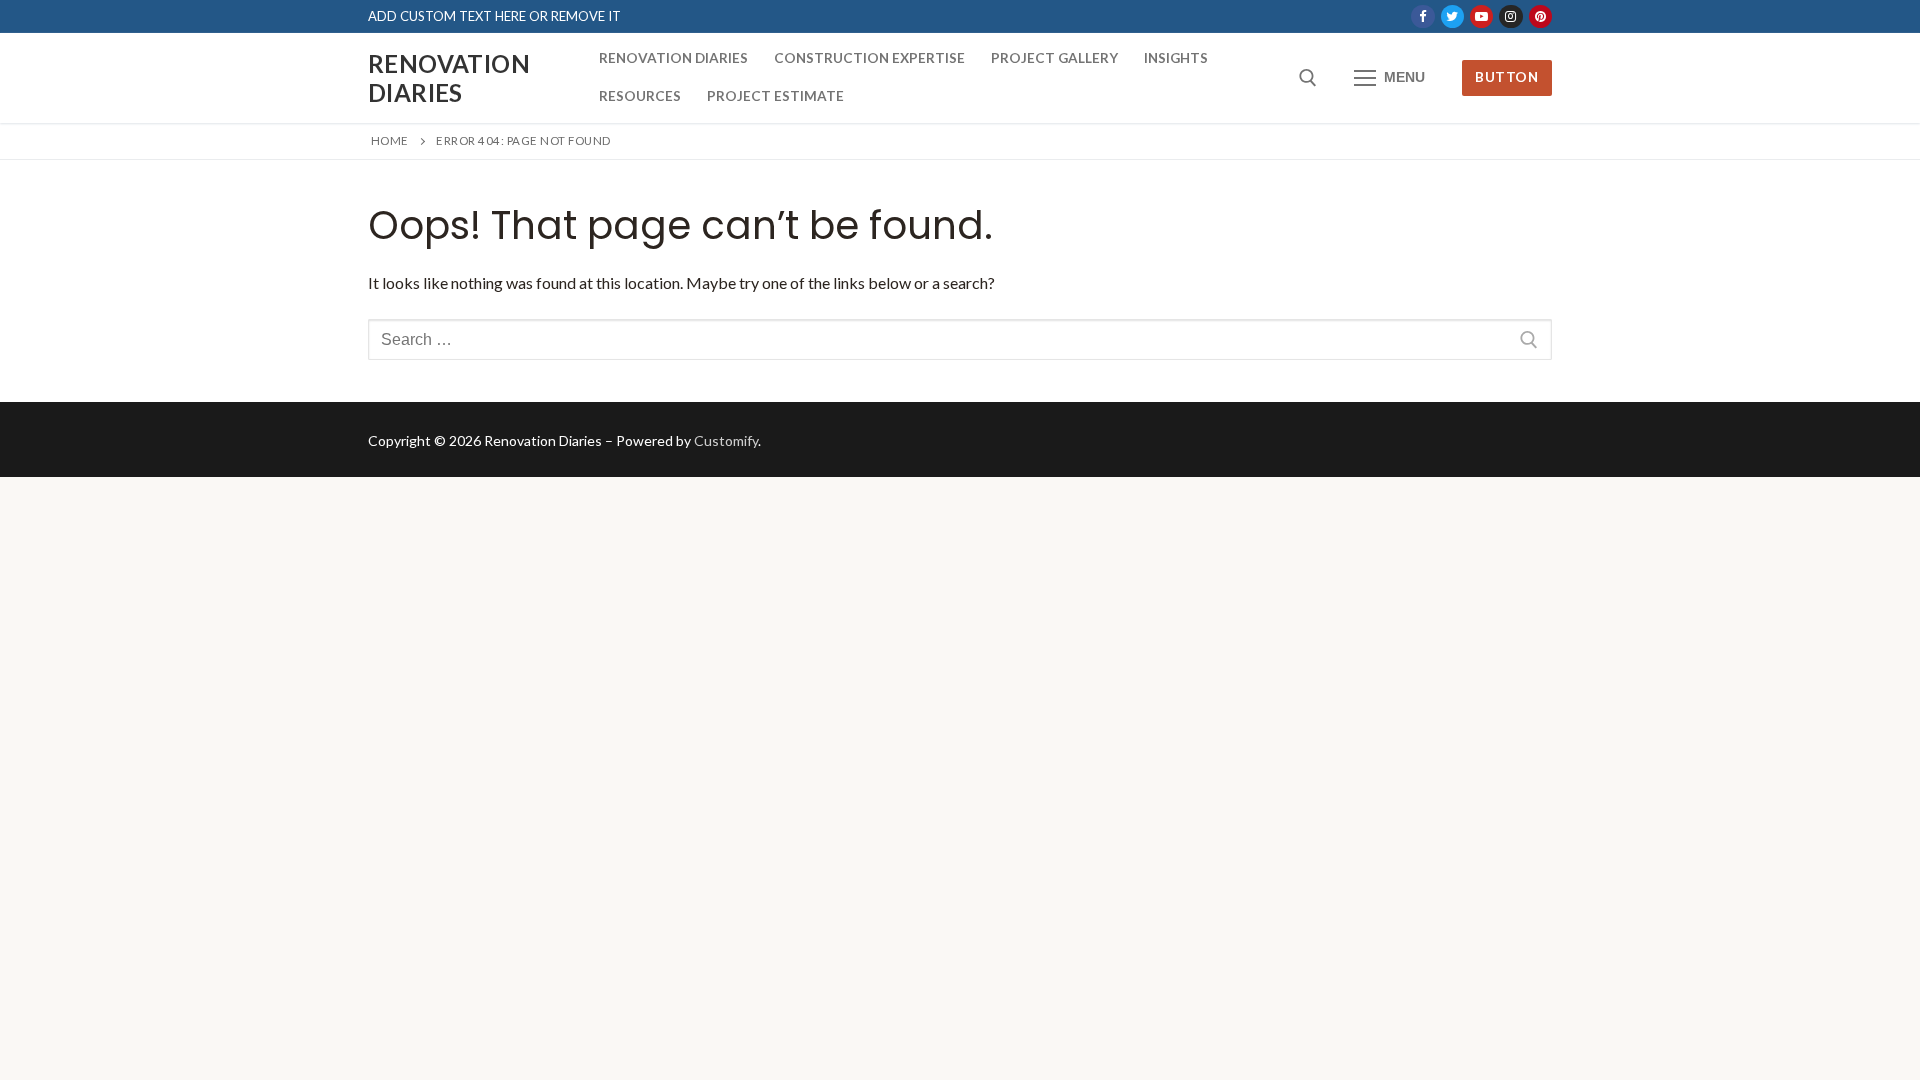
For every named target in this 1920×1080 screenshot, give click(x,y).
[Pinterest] (1540, 16)
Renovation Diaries (449, 78)
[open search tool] (1308, 78)
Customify (726, 440)
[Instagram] (1510, 16)
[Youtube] (1481, 16)
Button (1506, 77)
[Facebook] (1422, 16)
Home (390, 140)
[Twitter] (1452, 16)
